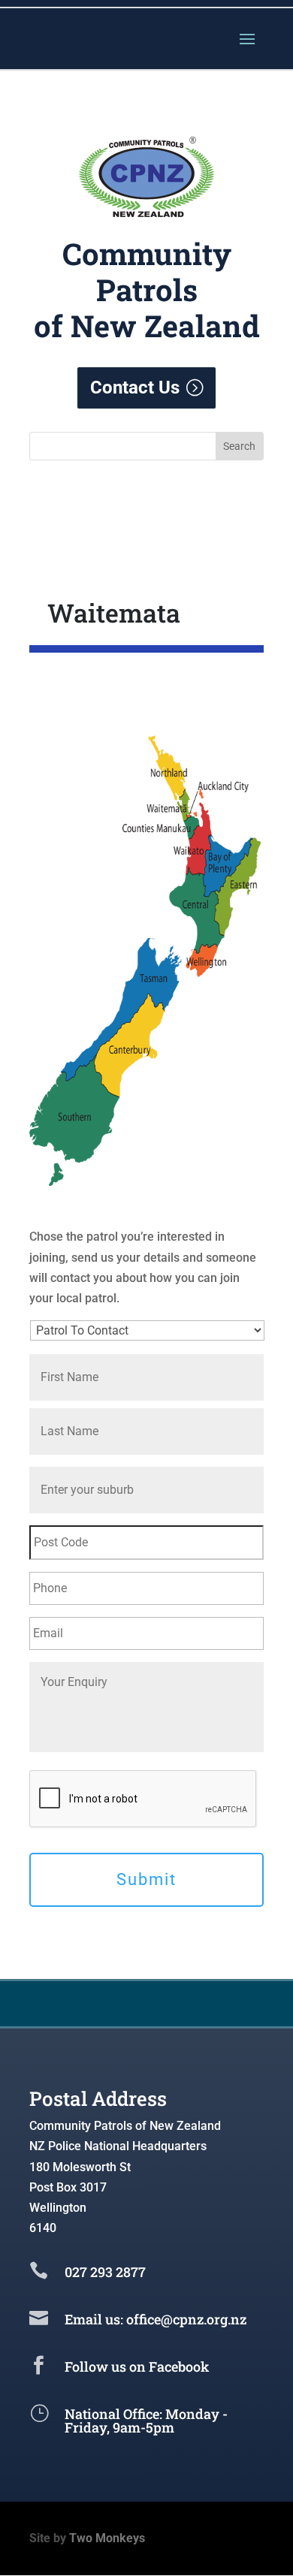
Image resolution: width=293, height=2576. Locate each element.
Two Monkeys (107, 2538)
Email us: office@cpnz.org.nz (156, 2319)
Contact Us (135, 388)
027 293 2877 (105, 2272)
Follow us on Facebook (137, 2366)
